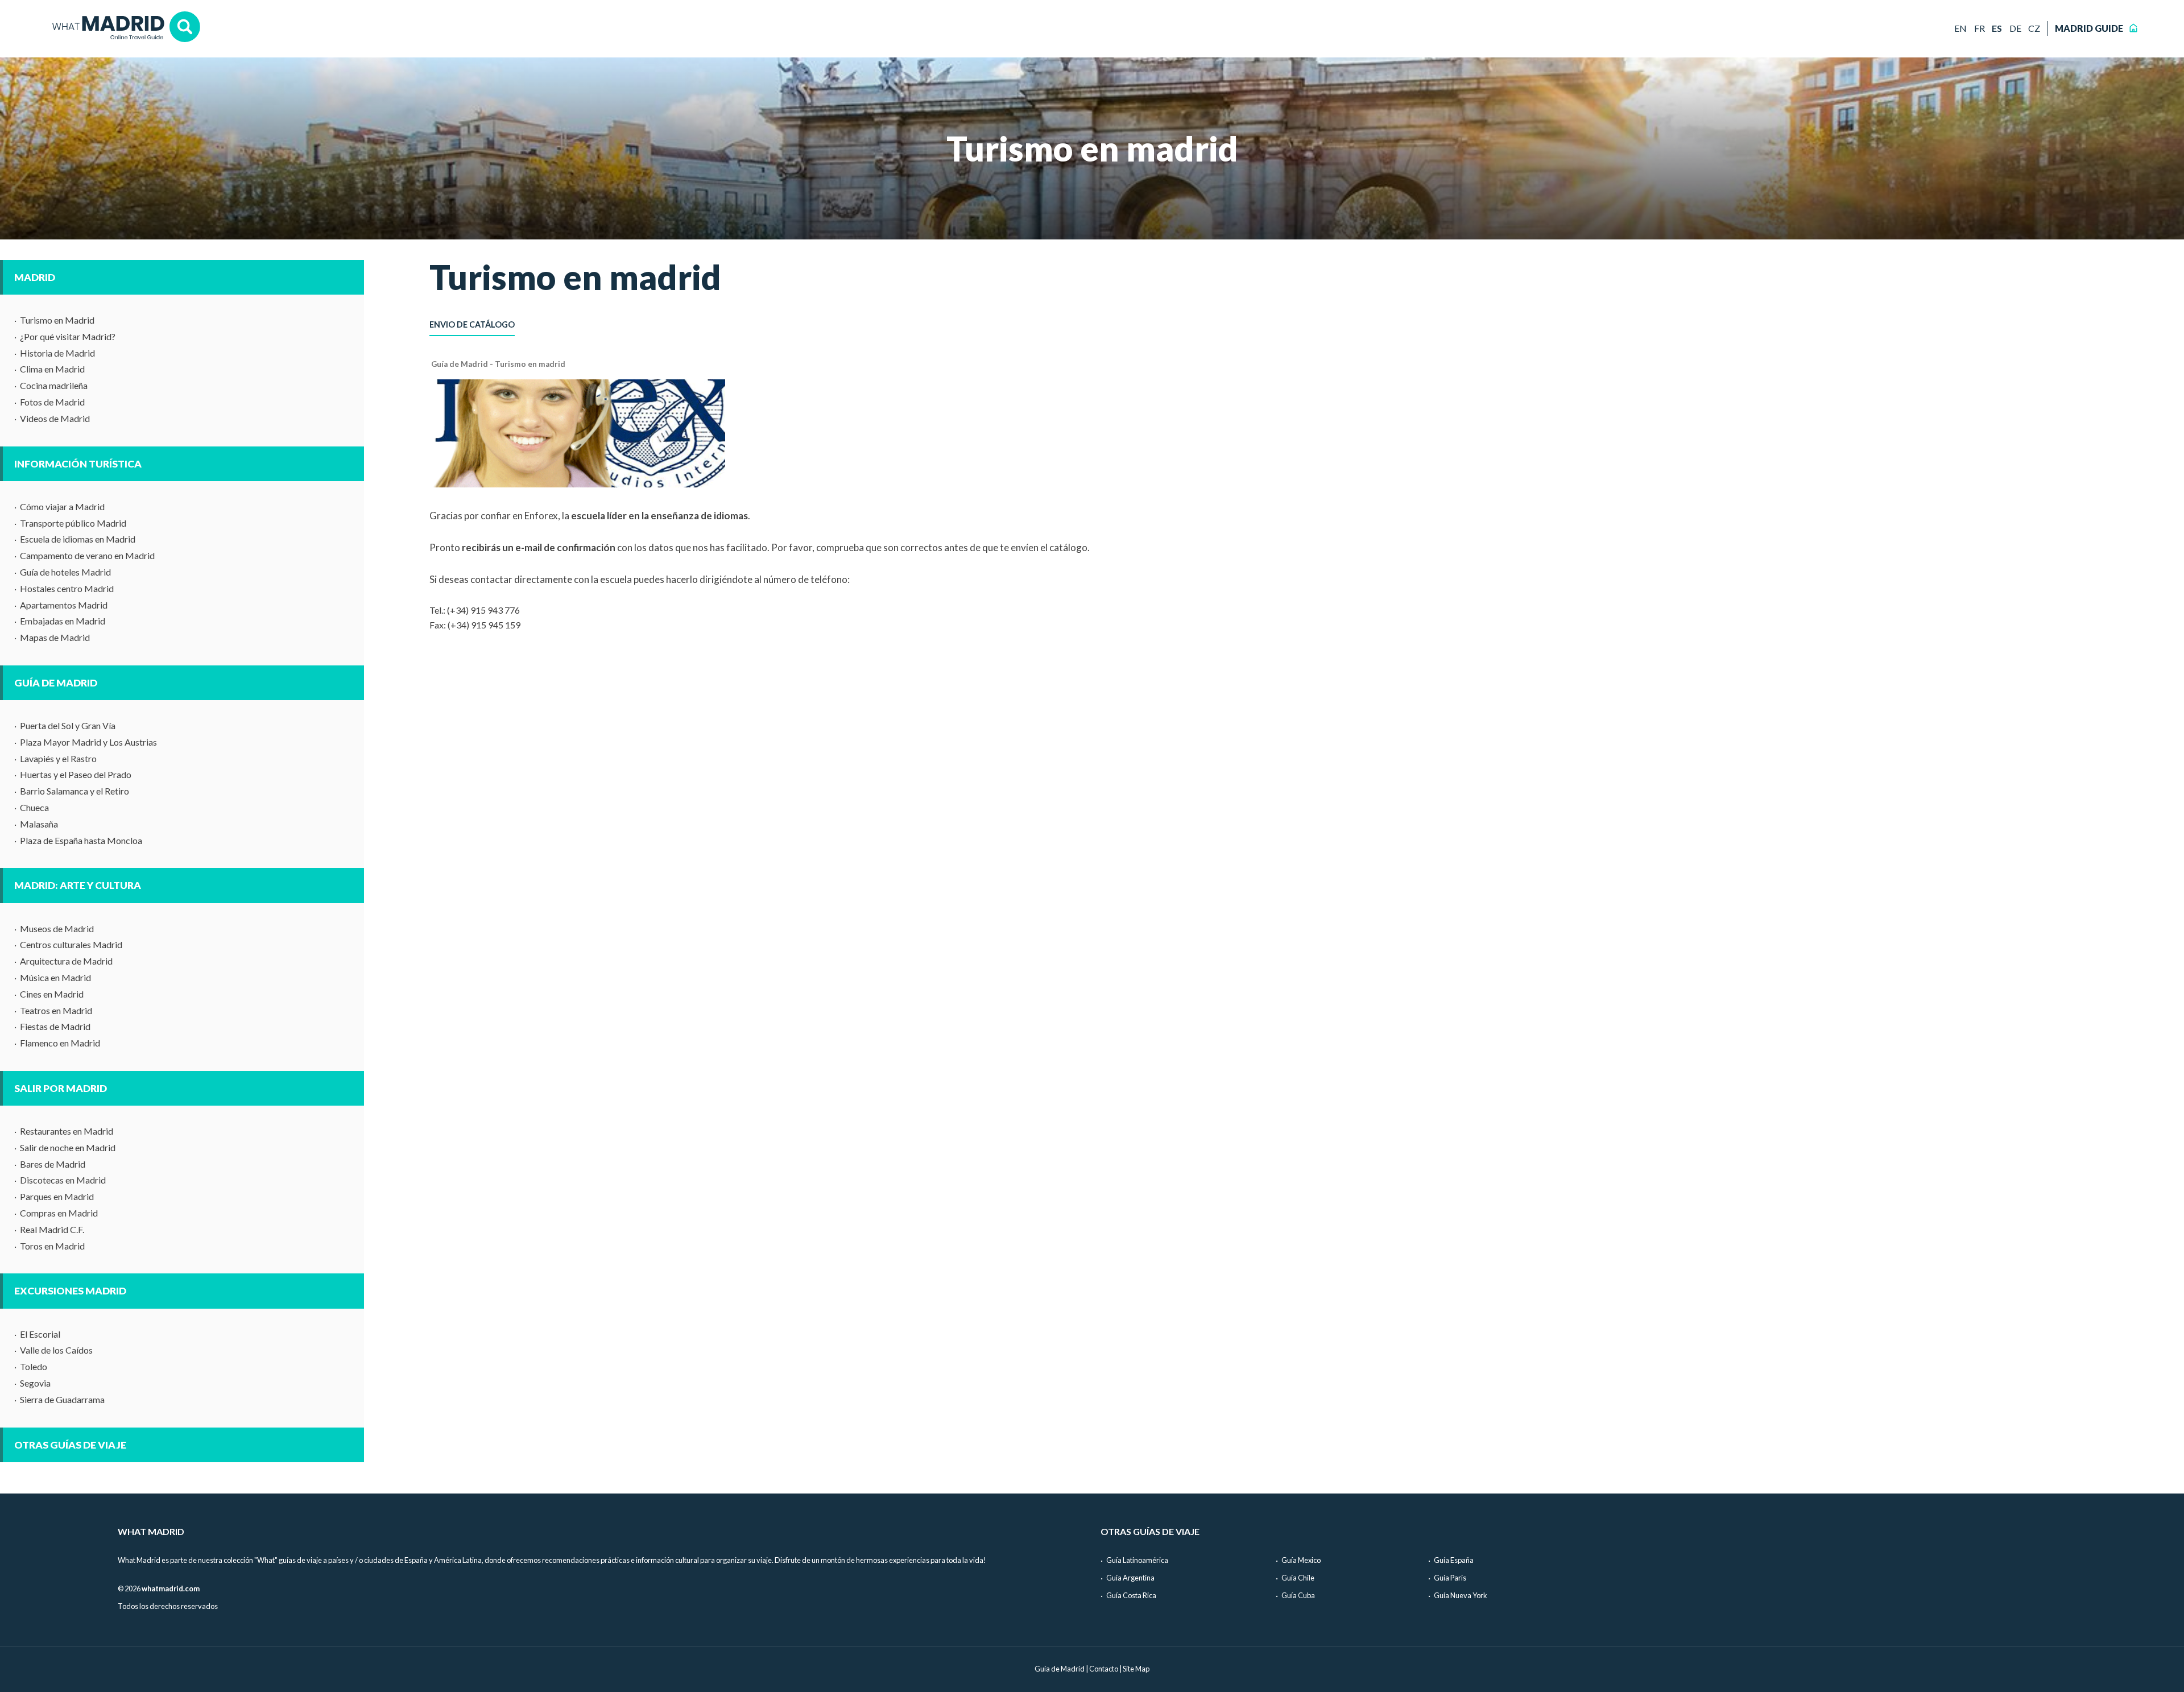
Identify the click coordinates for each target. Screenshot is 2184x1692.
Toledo (34, 1366)
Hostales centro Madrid (67, 588)
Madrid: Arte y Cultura (78, 885)
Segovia (35, 1383)
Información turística (78, 464)
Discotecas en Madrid (63, 1180)
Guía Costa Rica (1131, 1595)
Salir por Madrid (61, 1088)
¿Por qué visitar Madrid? (68, 336)
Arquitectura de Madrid (66, 961)
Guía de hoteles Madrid (65, 572)
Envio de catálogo (472, 324)
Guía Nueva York (1461, 1595)
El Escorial (40, 1334)
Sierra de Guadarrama (62, 1399)
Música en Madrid (55, 977)
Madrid (35, 277)
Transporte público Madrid (73, 523)
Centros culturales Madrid (71, 944)
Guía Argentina (1130, 1578)
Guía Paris (1450, 1578)
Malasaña (39, 824)
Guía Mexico (1301, 1560)
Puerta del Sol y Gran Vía (68, 725)
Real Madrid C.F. (52, 1229)
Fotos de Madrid (52, 402)
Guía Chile (1298, 1578)
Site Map (1136, 1669)
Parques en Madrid (57, 1196)
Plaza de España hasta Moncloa (81, 840)
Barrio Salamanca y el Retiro (75, 791)
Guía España (1454, 1560)
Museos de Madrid (57, 928)
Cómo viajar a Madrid (62, 506)
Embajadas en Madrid (63, 621)
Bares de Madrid (53, 1164)
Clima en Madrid (52, 369)
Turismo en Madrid (57, 320)
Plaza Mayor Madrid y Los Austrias (88, 742)
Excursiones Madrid (70, 1291)
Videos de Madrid (55, 418)
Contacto (1104, 1669)
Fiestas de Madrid (55, 1026)
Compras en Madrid (59, 1213)
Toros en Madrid (52, 1246)
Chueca (34, 807)
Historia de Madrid (57, 353)
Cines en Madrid (52, 994)
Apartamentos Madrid (64, 605)
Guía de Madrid (56, 683)
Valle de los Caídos (56, 1350)
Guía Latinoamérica (1137, 1560)
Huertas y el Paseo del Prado (76, 774)
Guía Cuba (1298, 1595)
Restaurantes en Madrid (67, 1131)
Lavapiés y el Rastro (58, 758)
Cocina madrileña (54, 385)
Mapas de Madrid (55, 637)
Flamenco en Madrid (60, 1043)
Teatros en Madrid (56, 1010)
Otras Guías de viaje (70, 1445)
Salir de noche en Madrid (68, 1147)
